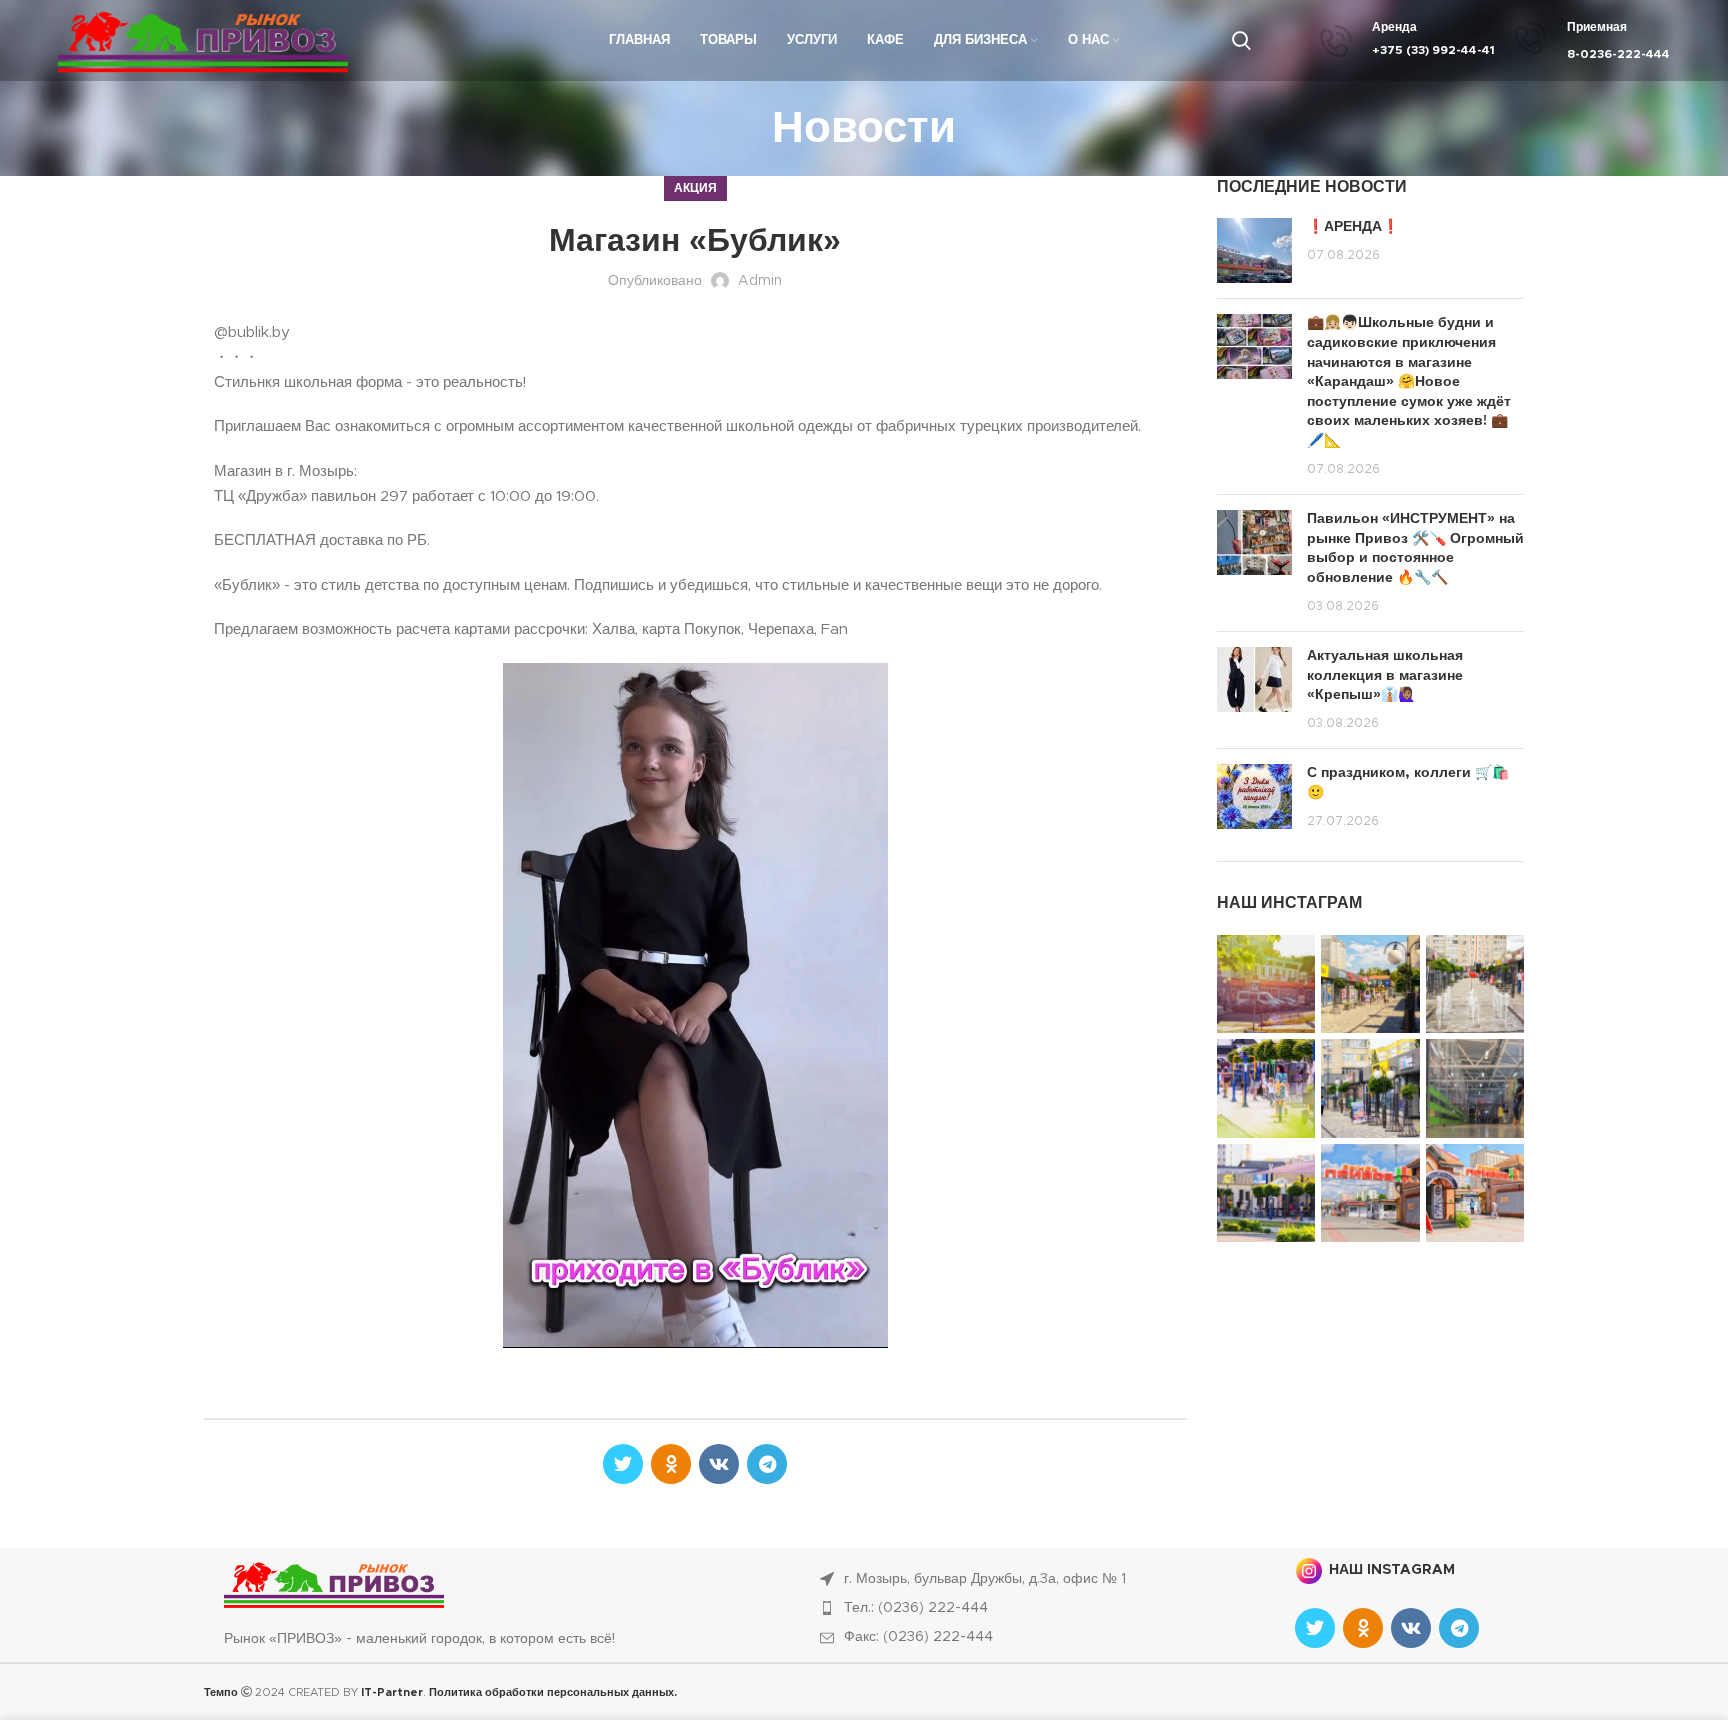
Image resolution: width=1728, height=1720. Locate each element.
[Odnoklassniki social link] (671, 1464)
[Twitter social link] (623, 1464)
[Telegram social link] (767, 1464)
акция (695, 188)
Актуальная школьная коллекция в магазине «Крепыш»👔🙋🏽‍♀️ (1385, 675)
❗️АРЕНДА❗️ (1353, 227)
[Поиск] (1241, 41)
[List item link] (1036, 1608)
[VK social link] (719, 1464)
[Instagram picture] (1266, 984)
